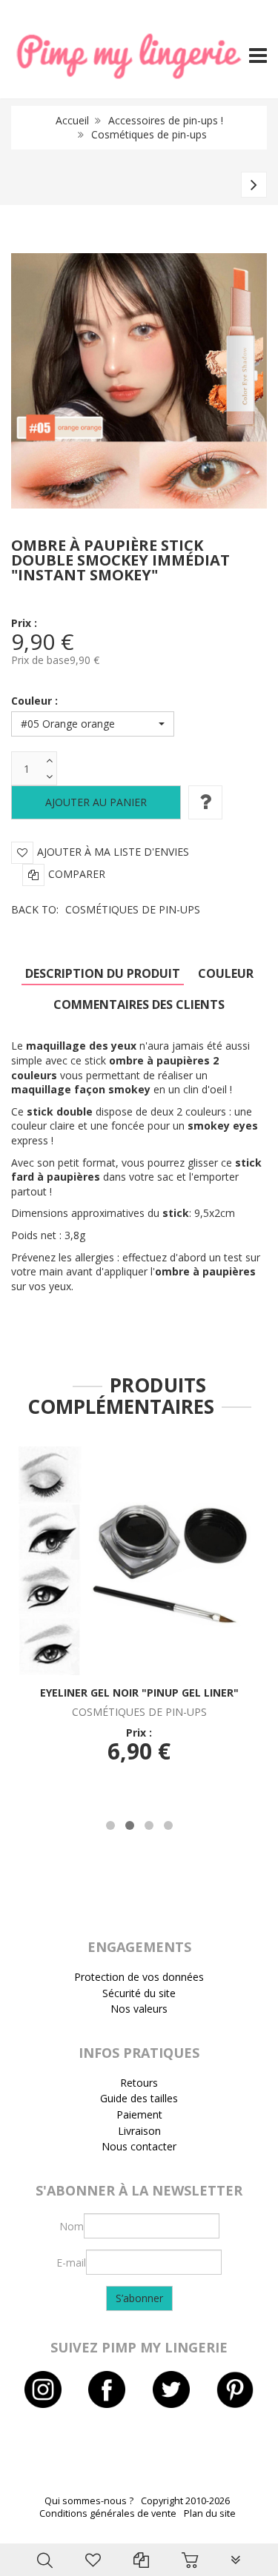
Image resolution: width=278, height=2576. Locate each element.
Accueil (72, 120)
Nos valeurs (139, 2009)
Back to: (106, 909)
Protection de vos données (139, 1977)
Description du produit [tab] (103, 973)
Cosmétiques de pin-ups (149, 134)
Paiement (139, 2114)
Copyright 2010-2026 (185, 2501)
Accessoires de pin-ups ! (166, 120)
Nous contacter (139, 2146)
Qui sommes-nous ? (89, 2501)
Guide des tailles (139, 2098)
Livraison (139, 2131)
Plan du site (210, 2513)
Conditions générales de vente (108, 2513)
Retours (139, 2083)
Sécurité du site (139, 1993)
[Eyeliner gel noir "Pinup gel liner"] (139, 1560)
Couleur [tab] (226, 973)
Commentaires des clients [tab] (139, 1004)
